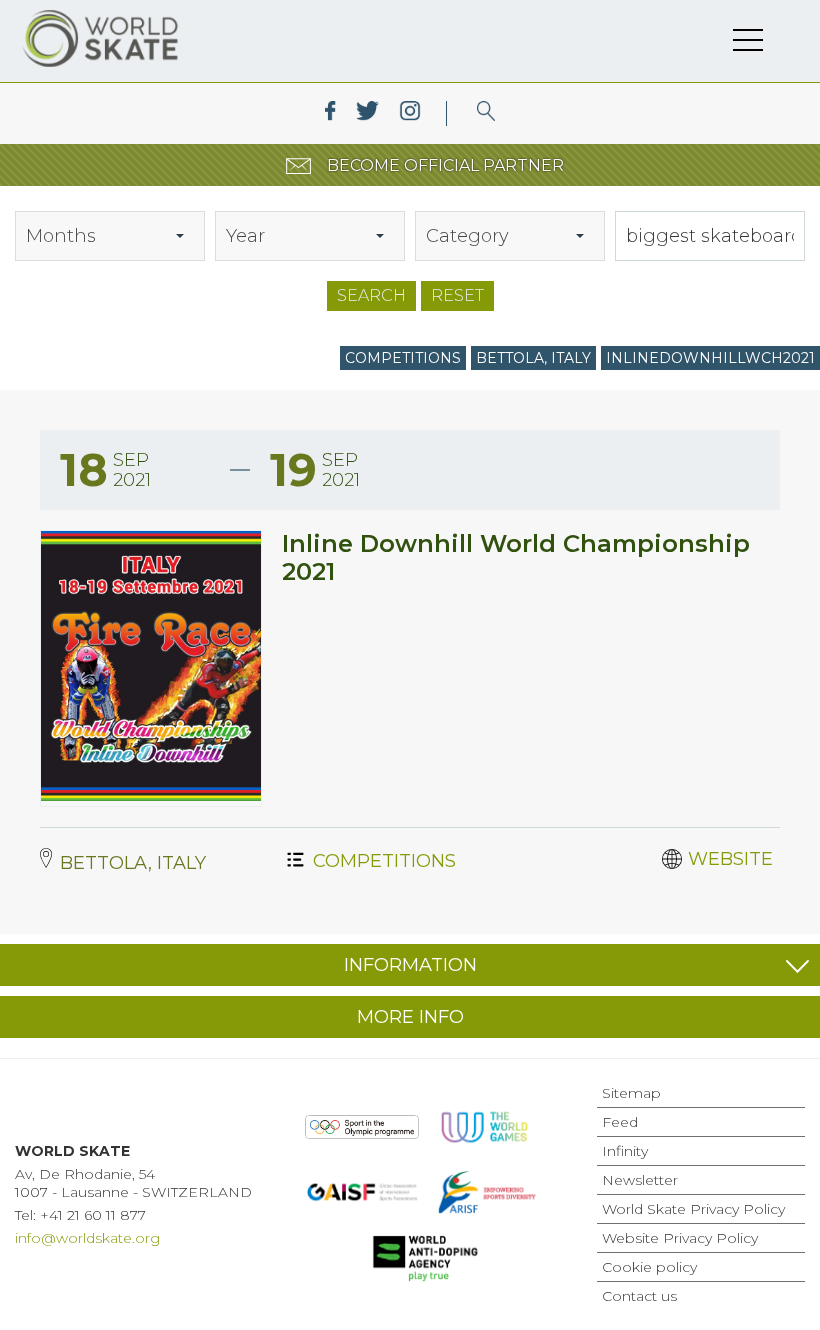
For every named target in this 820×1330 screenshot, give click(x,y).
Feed (620, 1122)
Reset (457, 295)
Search (371, 295)
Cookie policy (649, 1267)
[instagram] (409, 113)
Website (730, 859)
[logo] (486, 113)
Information (410, 965)
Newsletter (640, 1180)
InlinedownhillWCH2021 (710, 358)
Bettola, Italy (533, 358)
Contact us (639, 1296)
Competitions (403, 358)
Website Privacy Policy (680, 1238)
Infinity (625, 1151)
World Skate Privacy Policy (693, 1209)
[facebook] (330, 113)
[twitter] (367, 113)
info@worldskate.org (87, 1238)
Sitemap (631, 1093)
